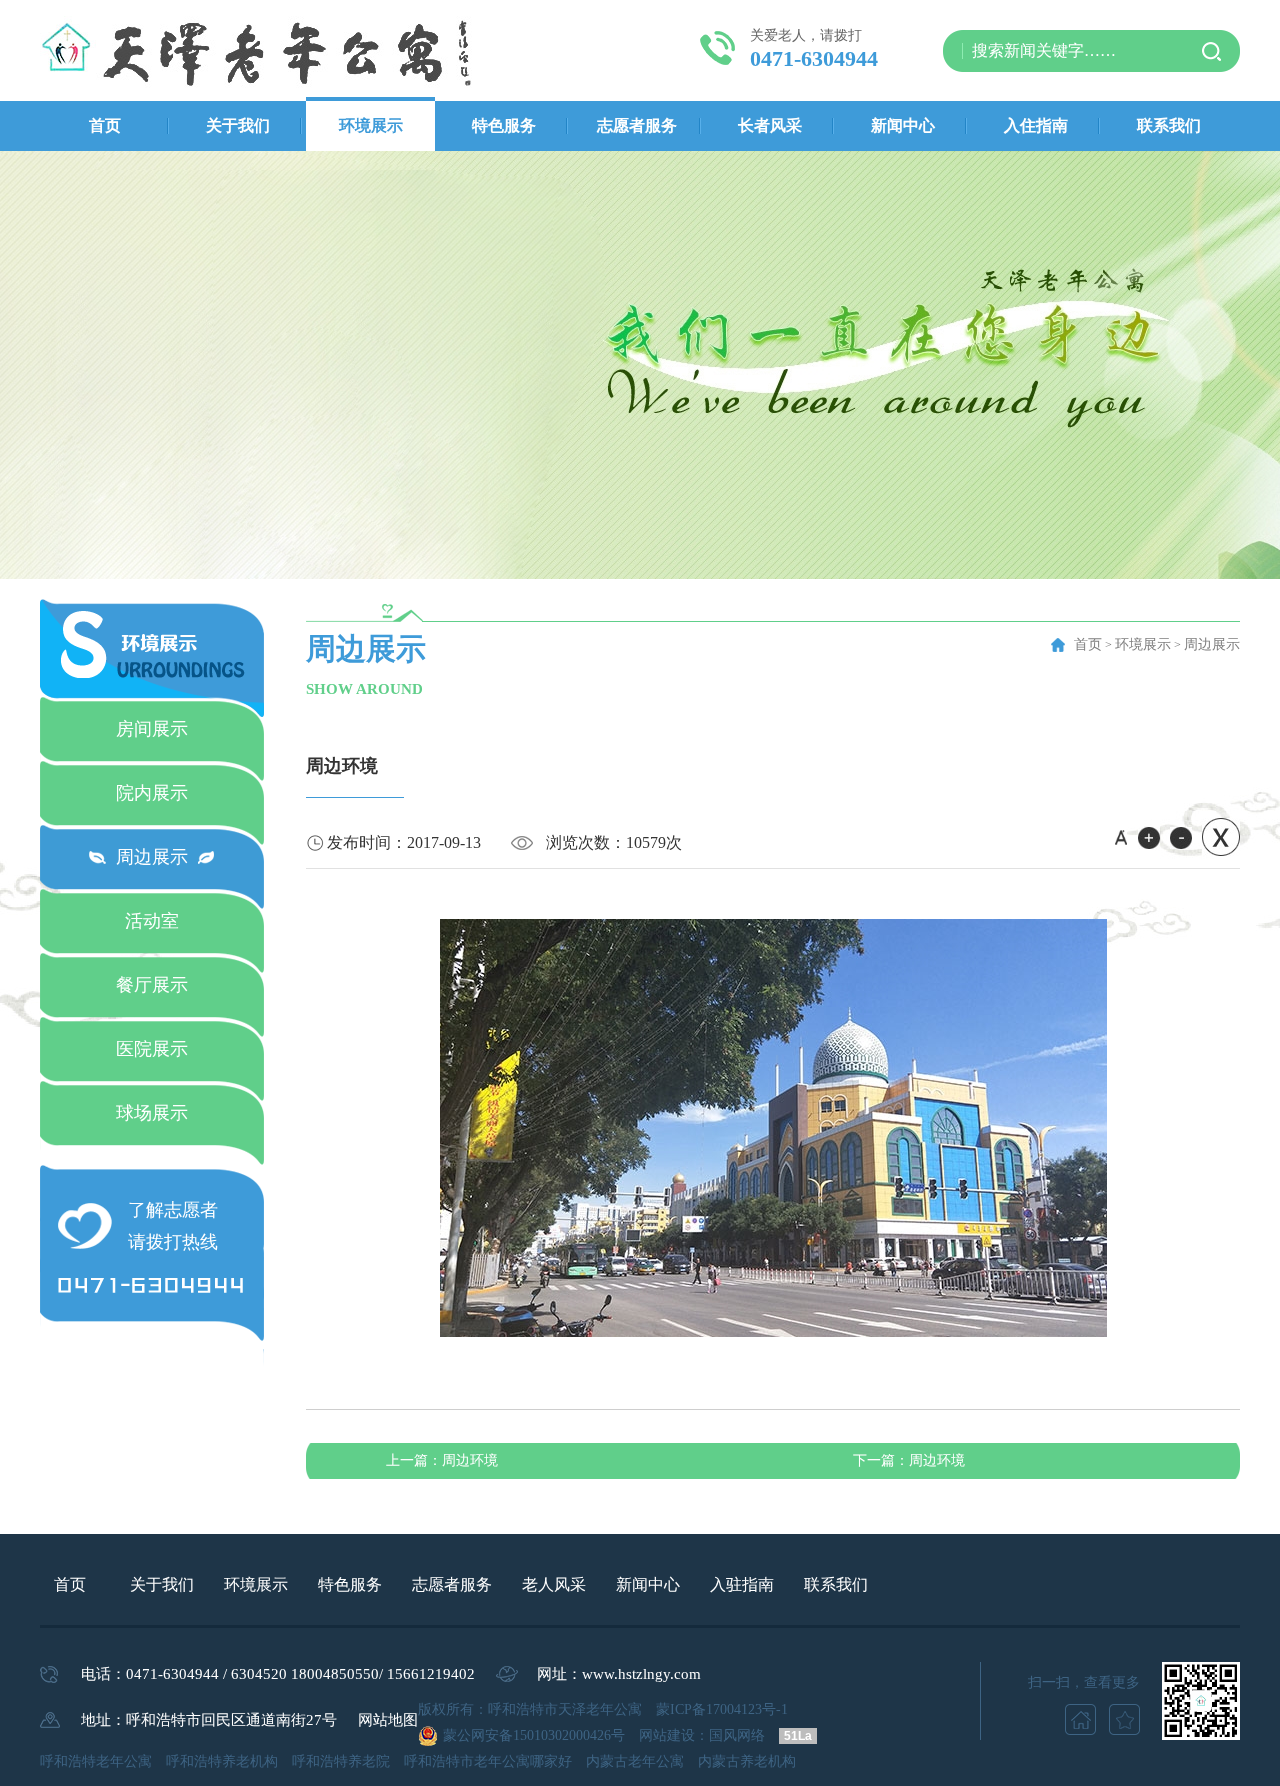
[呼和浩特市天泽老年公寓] (261, 50)
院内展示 (152, 793)
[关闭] (1216, 843)
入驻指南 (742, 1584)
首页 (105, 125)
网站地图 (388, 1720)
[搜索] (1211, 51)
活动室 (152, 921)
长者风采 (770, 125)
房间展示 (152, 729)
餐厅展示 (152, 985)
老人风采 (554, 1584)
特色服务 (504, 125)
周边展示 (152, 857)
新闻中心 (903, 125)
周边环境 (442, 1460)
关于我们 (238, 125)
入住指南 (1036, 125)
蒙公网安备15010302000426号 (534, 1735)
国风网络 (737, 1735)
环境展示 (371, 125)
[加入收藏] (1124, 1719)
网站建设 (667, 1735)
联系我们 (1169, 125)
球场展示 (152, 1113)
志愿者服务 (637, 125)
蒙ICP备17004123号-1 (722, 1709)
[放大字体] (1143, 838)
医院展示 (152, 1049)
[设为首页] (1080, 1719)
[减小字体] (1176, 838)
